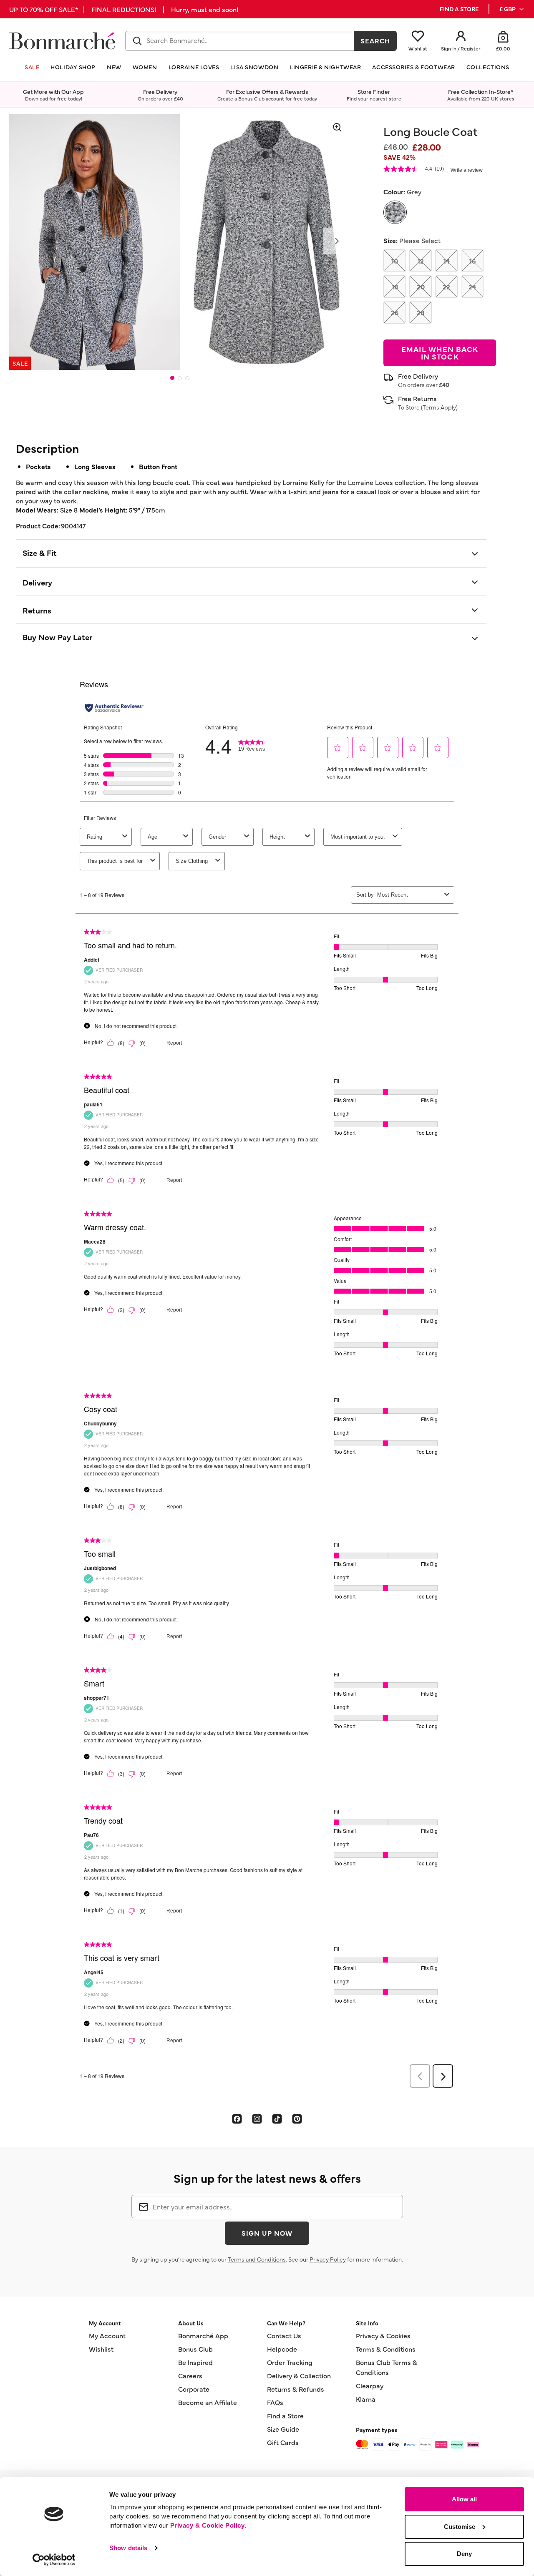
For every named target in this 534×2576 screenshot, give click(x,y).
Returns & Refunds (296, 2389)
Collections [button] (488, 67)
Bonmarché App (203, 2335)
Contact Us (284, 2335)
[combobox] (240, 41)
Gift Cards (283, 2442)
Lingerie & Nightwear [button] (325, 67)
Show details (128, 2548)
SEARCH (375, 40)
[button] (512, 9)
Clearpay (370, 2385)
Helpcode (282, 2349)
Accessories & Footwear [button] (413, 67)
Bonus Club (195, 2349)
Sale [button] (32, 67)
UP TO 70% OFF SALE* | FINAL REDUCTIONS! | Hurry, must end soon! (124, 9)
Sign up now (267, 2233)
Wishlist (101, 2349)
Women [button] (145, 67)
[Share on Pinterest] (297, 2119)
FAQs (275, 2402)
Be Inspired (195, 2362)
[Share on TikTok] (277, 2119)
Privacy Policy (328, 2259)
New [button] (114, 67)
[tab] (172, 378)
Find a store (459, 9)
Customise (460, 2527)
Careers (190, 2375)
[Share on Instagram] (257, 2119)
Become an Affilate (208, 2402)
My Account (107, 2335)
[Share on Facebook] (237, 2119)
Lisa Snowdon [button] (254, 67)
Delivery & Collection (299, 2375)
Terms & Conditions (386, 2349)
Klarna (366, 2399)
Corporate (194, 2389)
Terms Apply (439, 407)
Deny (464, 2554)
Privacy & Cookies (383, 2335)
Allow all (464, 2499)
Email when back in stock (440, 353)
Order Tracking (290, 2362)
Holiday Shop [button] (73, 67)
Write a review (467, 170)
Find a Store (285, 2415)
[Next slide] (337, 241)
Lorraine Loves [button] (194, 67)
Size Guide (283, 2429)
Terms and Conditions (257, 2259)
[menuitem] (512, 9)
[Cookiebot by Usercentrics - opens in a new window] (54, 2560)
